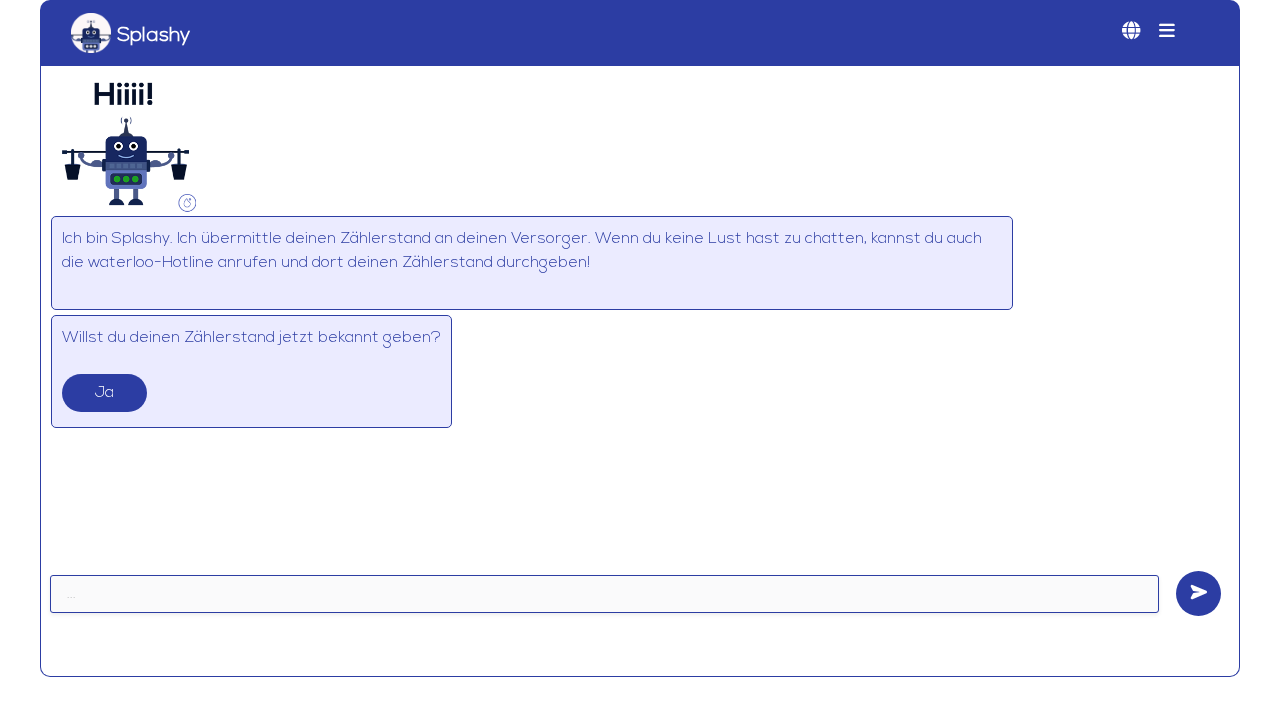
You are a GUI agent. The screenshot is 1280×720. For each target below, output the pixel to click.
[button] (1167, 33)
